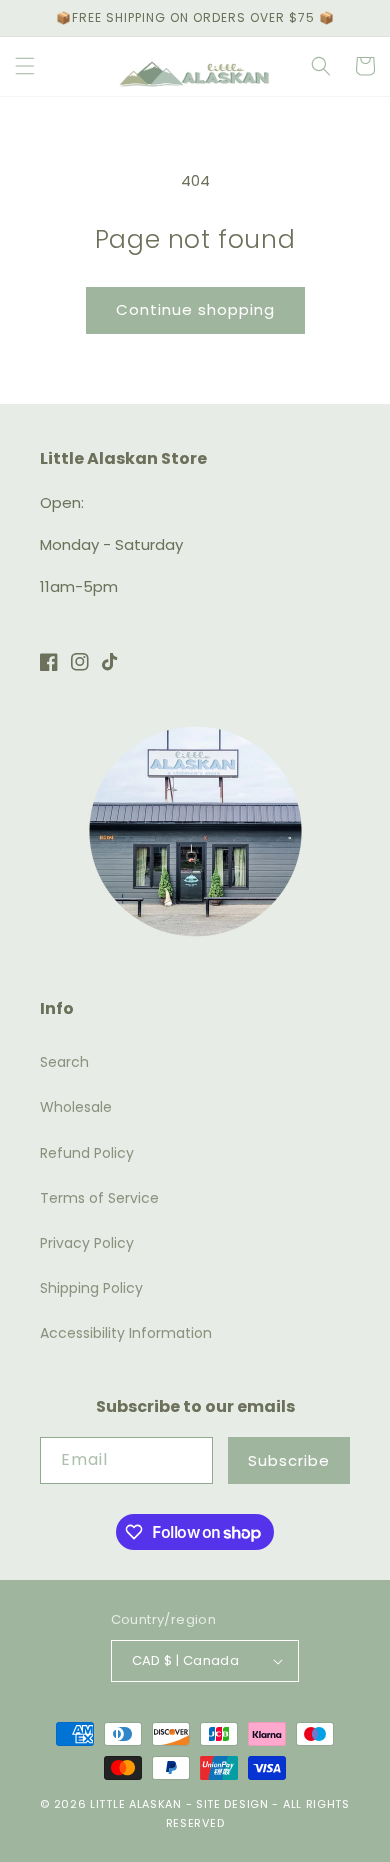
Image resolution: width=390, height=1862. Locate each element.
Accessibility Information (126, 1333)
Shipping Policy (91, 1288)
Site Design (232, 1804)
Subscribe (289, 1460)
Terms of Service (99, 1198)
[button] (25, 66)
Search (64, 1062)
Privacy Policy (87, 1243)
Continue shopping (195, 309)
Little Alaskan (136, 1804)
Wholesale (76, 1107)
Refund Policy (87, 1153)
